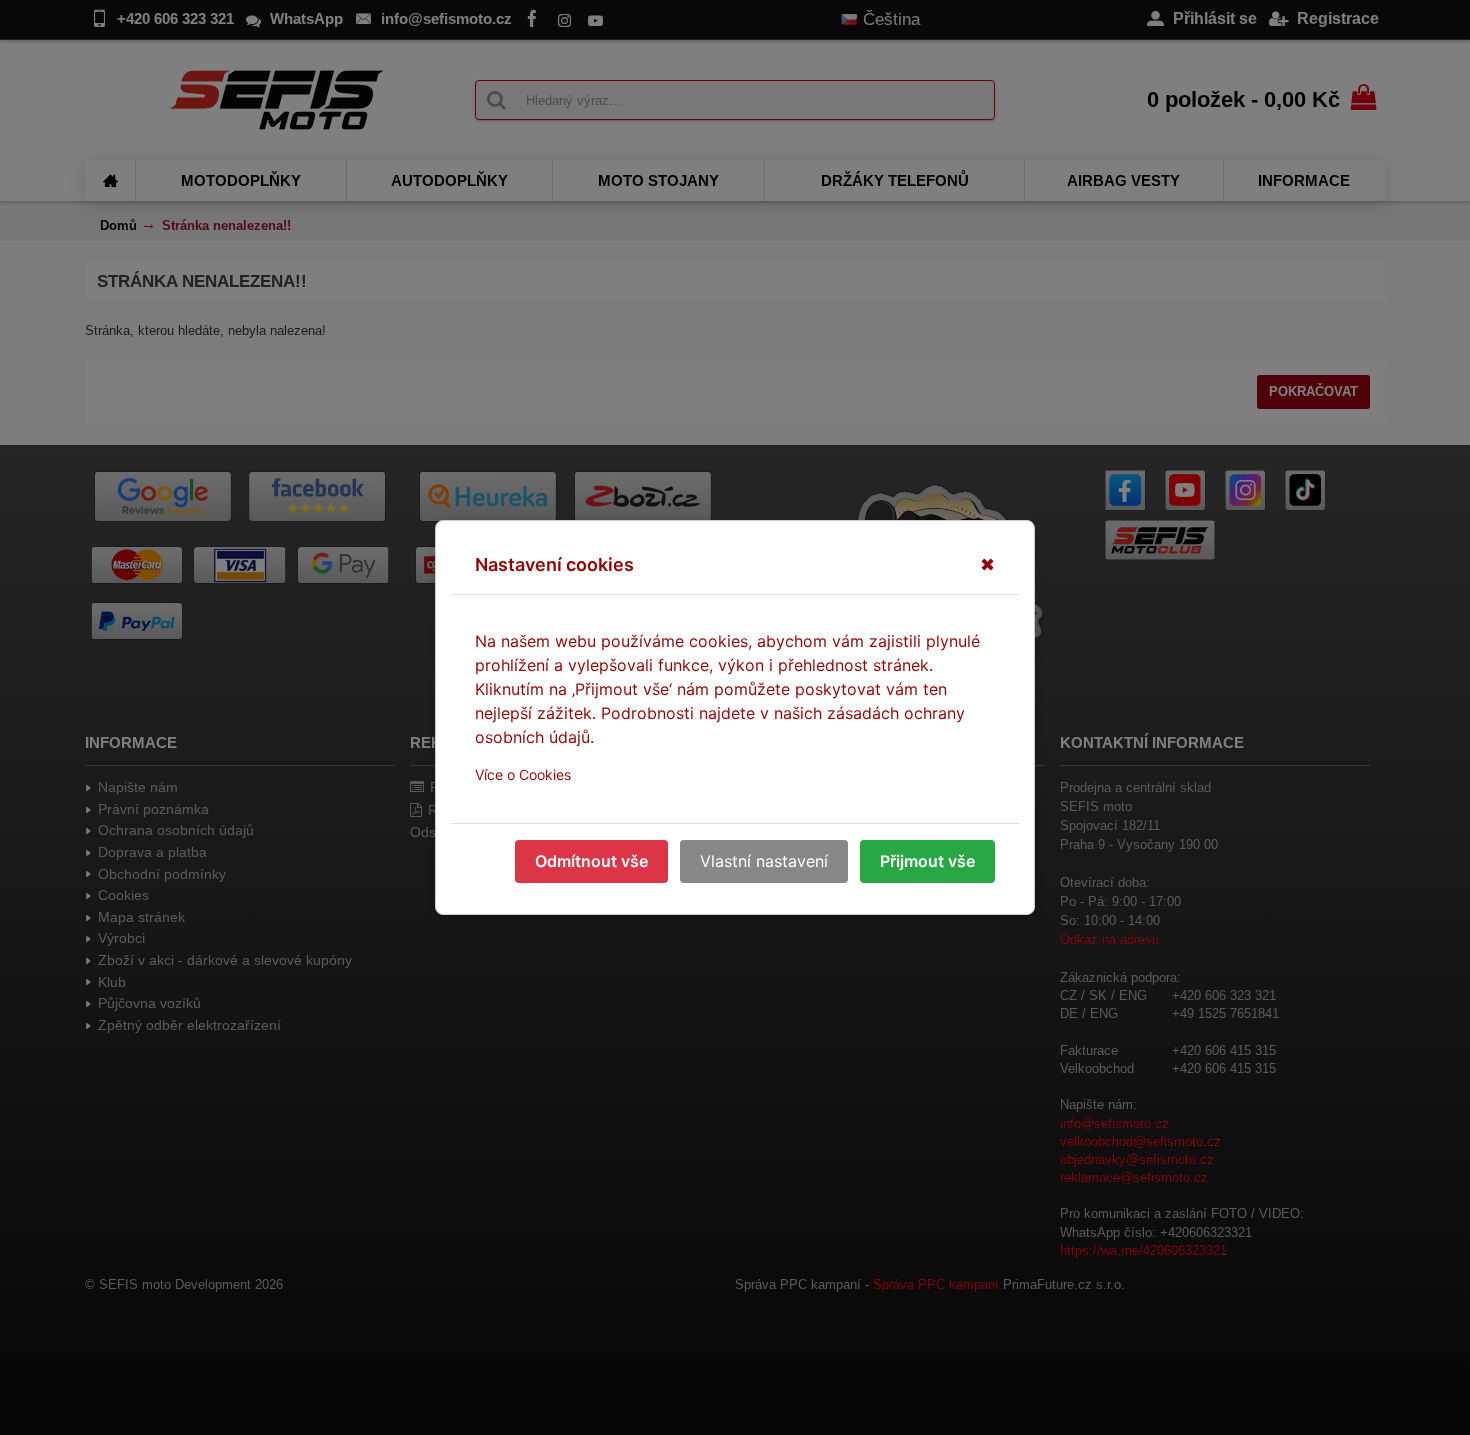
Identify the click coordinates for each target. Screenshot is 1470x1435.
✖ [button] (987, 564)
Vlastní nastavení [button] (764, 861)
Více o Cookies (523, 774)
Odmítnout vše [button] (591, 861)
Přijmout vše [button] (927, 861)
